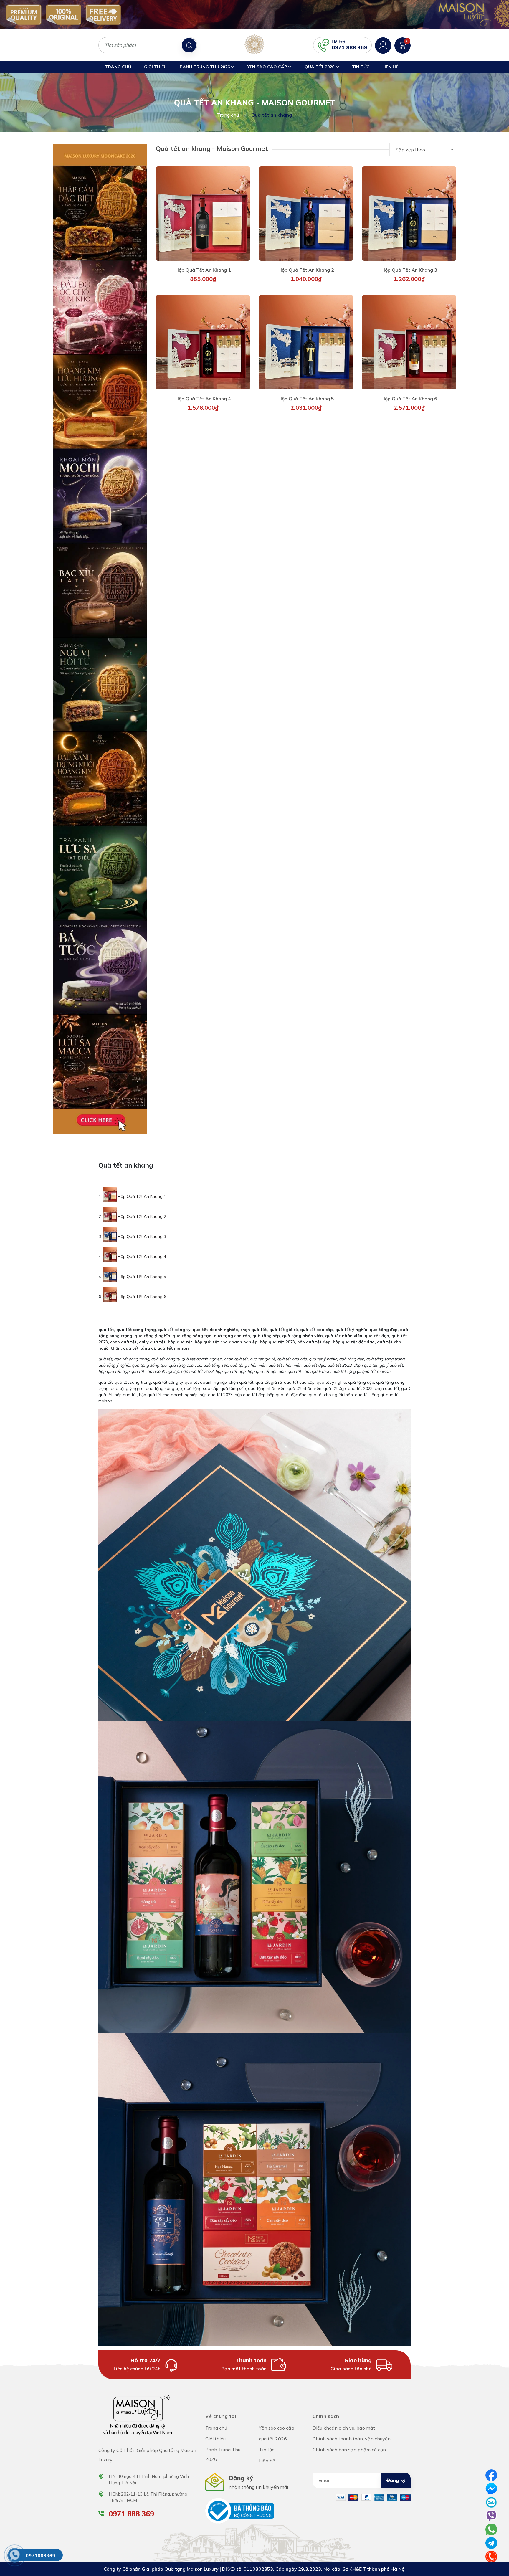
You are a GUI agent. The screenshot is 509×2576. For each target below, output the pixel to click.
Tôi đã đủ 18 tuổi (229, 1335)
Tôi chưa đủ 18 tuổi (278, 1335)
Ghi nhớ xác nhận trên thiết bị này (257, 1319)
